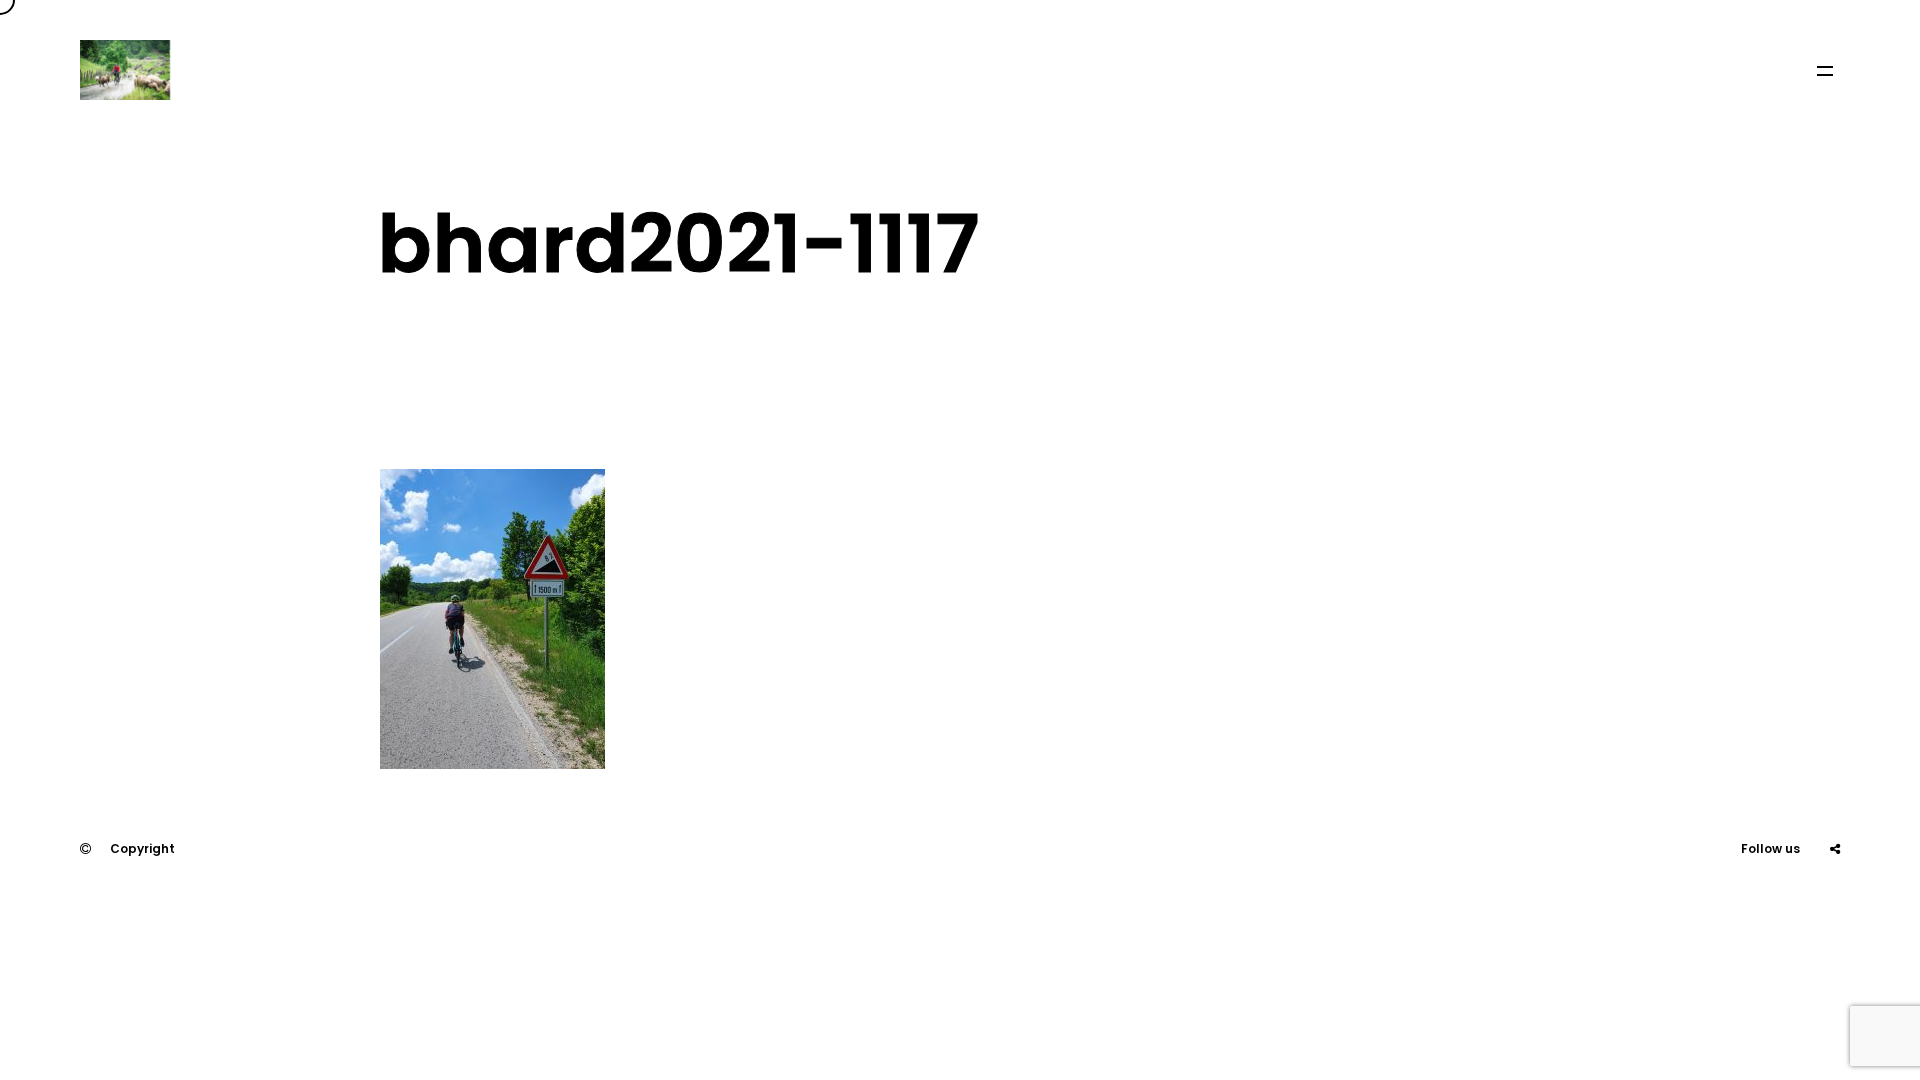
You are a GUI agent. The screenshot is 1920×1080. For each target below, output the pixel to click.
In (1835, 908)
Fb (1785, 908)
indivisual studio (179, 908)
